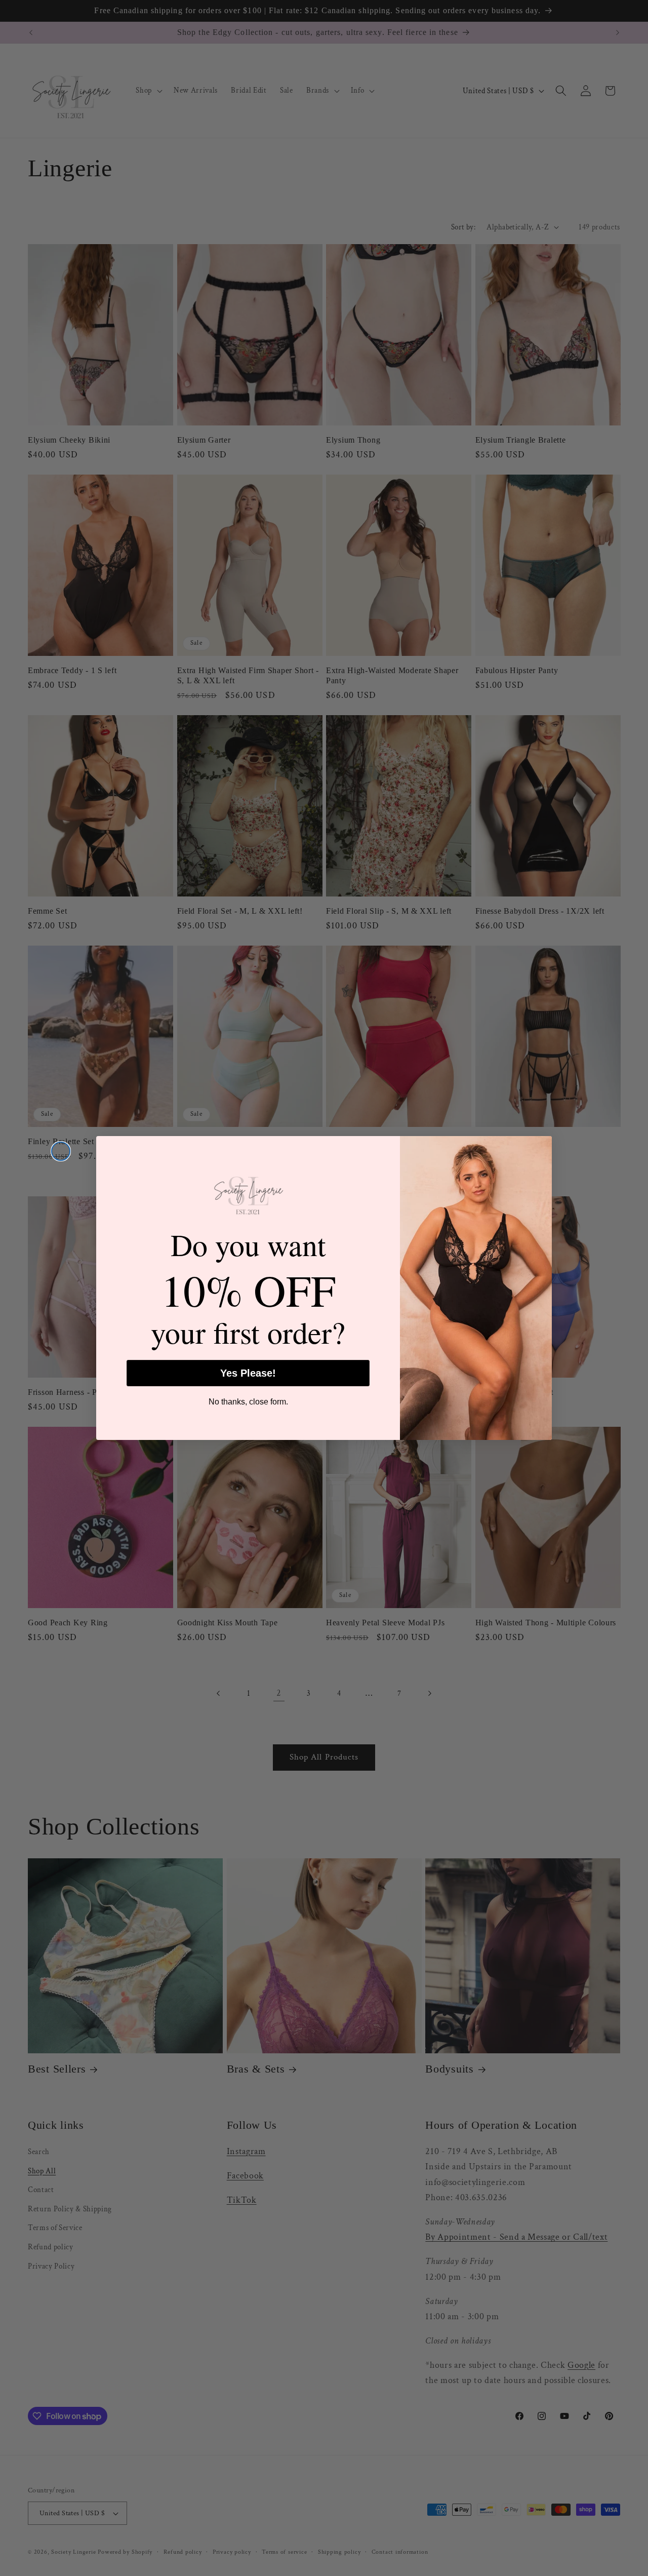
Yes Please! (248, 1373)
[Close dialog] (61, 1151)
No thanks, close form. (248, 1402)
